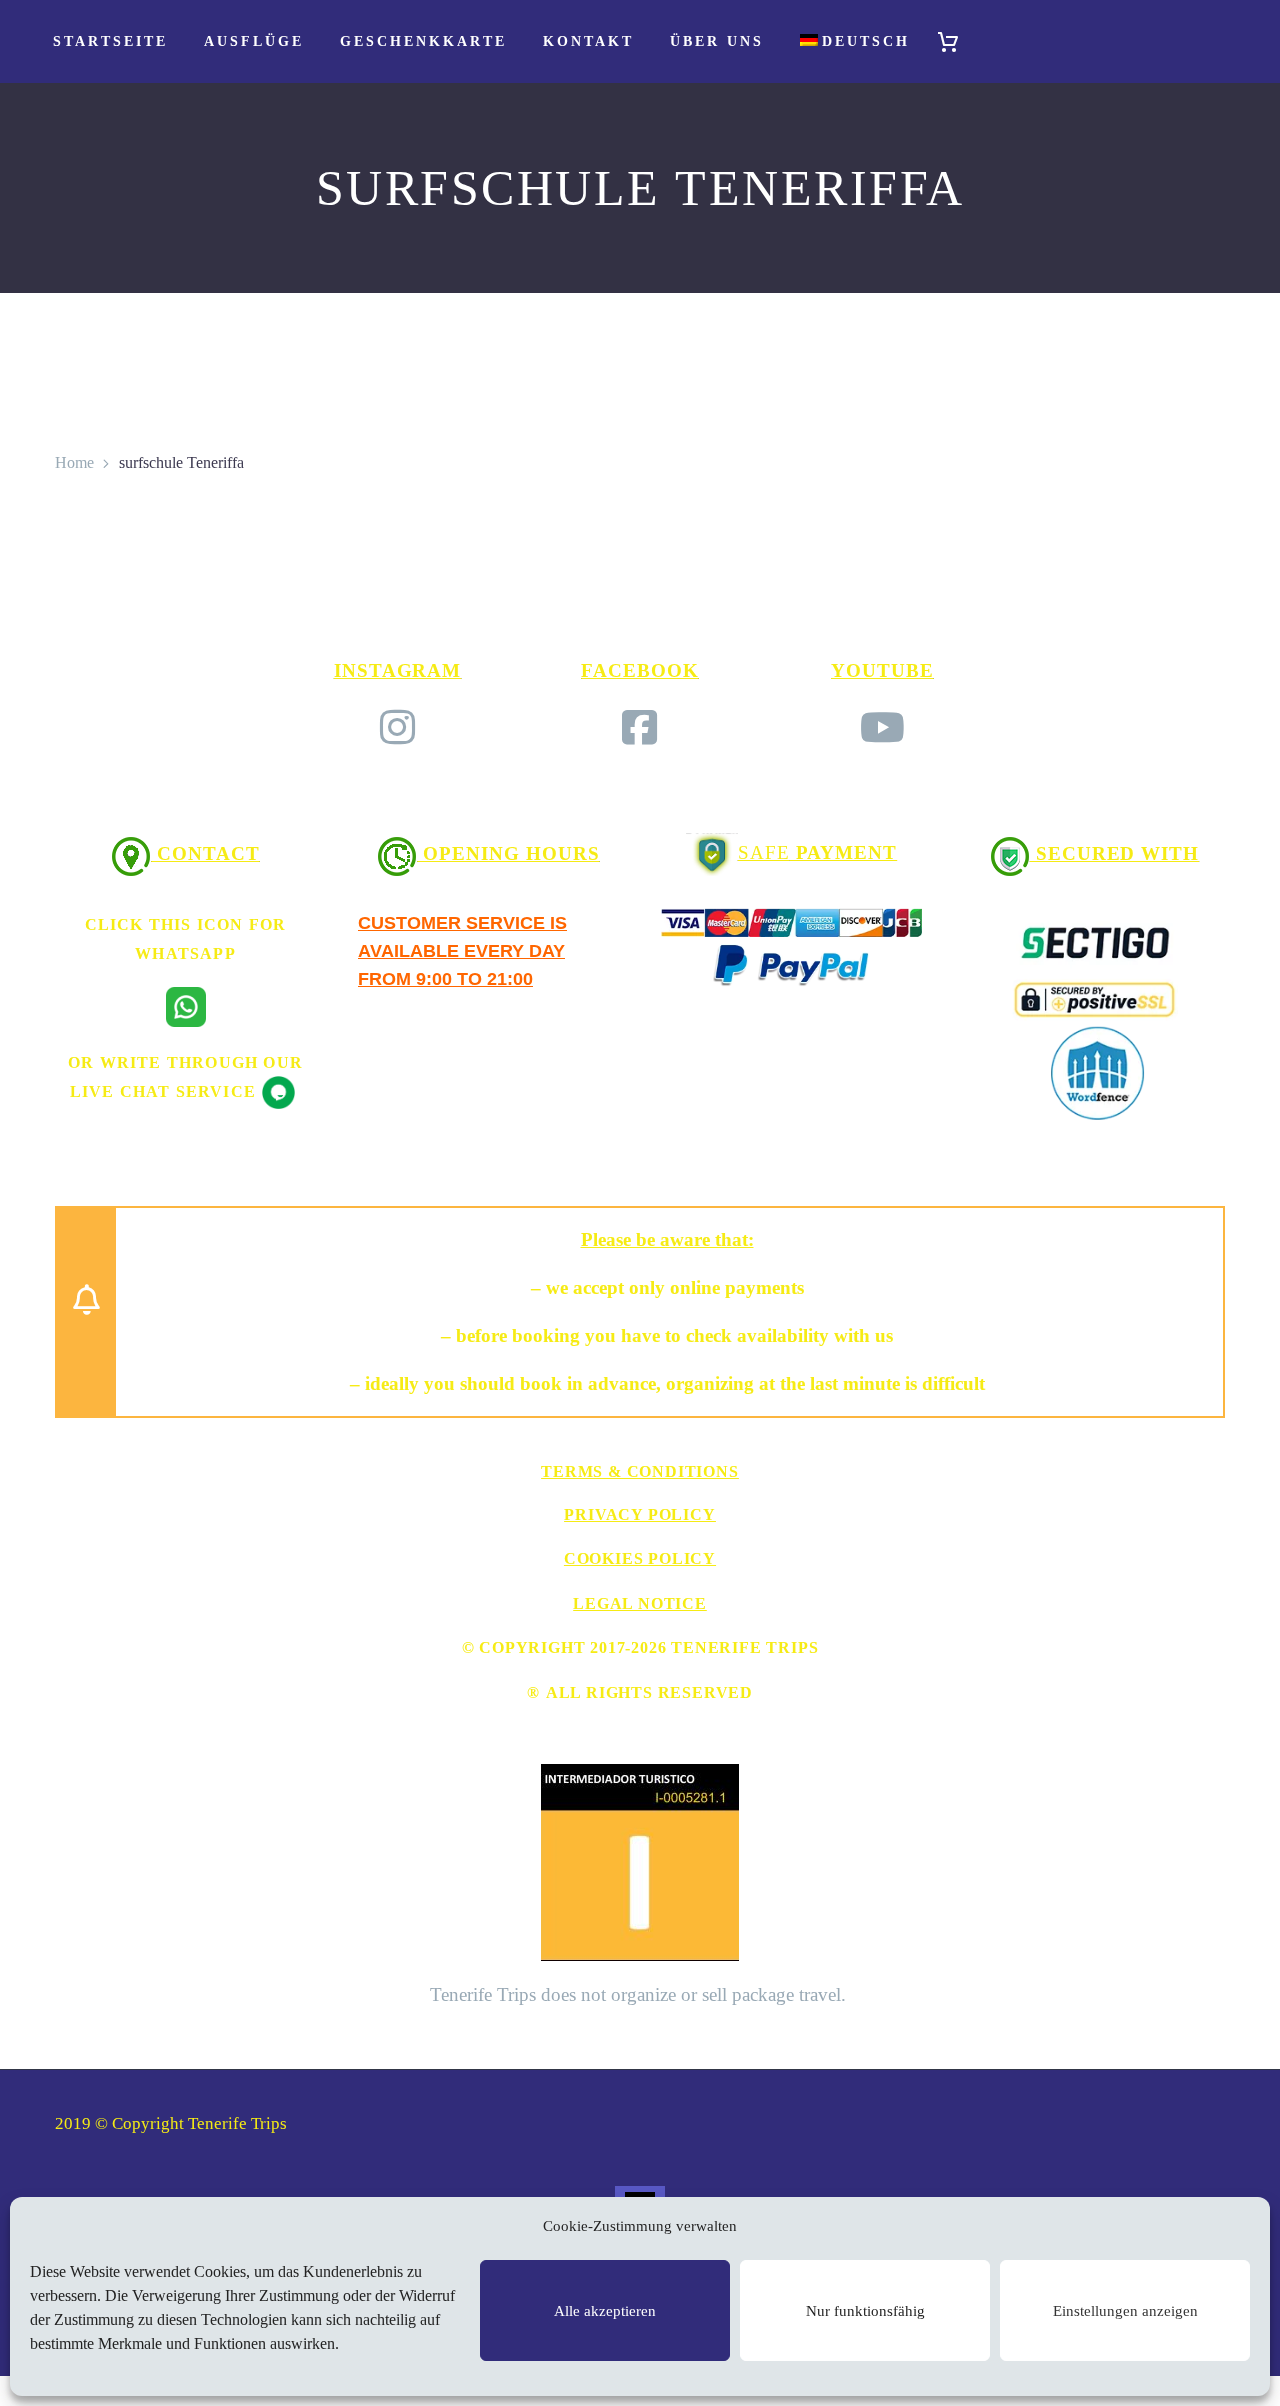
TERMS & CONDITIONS (639, 1471)
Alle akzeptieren (605, 2311)
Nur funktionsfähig (865, 2311)
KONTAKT (588, 41)
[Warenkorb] (957, 41)
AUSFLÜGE (254, 41)
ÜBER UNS (717, 41)
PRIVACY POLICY (639, 1514)
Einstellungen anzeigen (1125, 2311)
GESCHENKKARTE (423, 41)
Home (74, 462)
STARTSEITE (110, 41)
